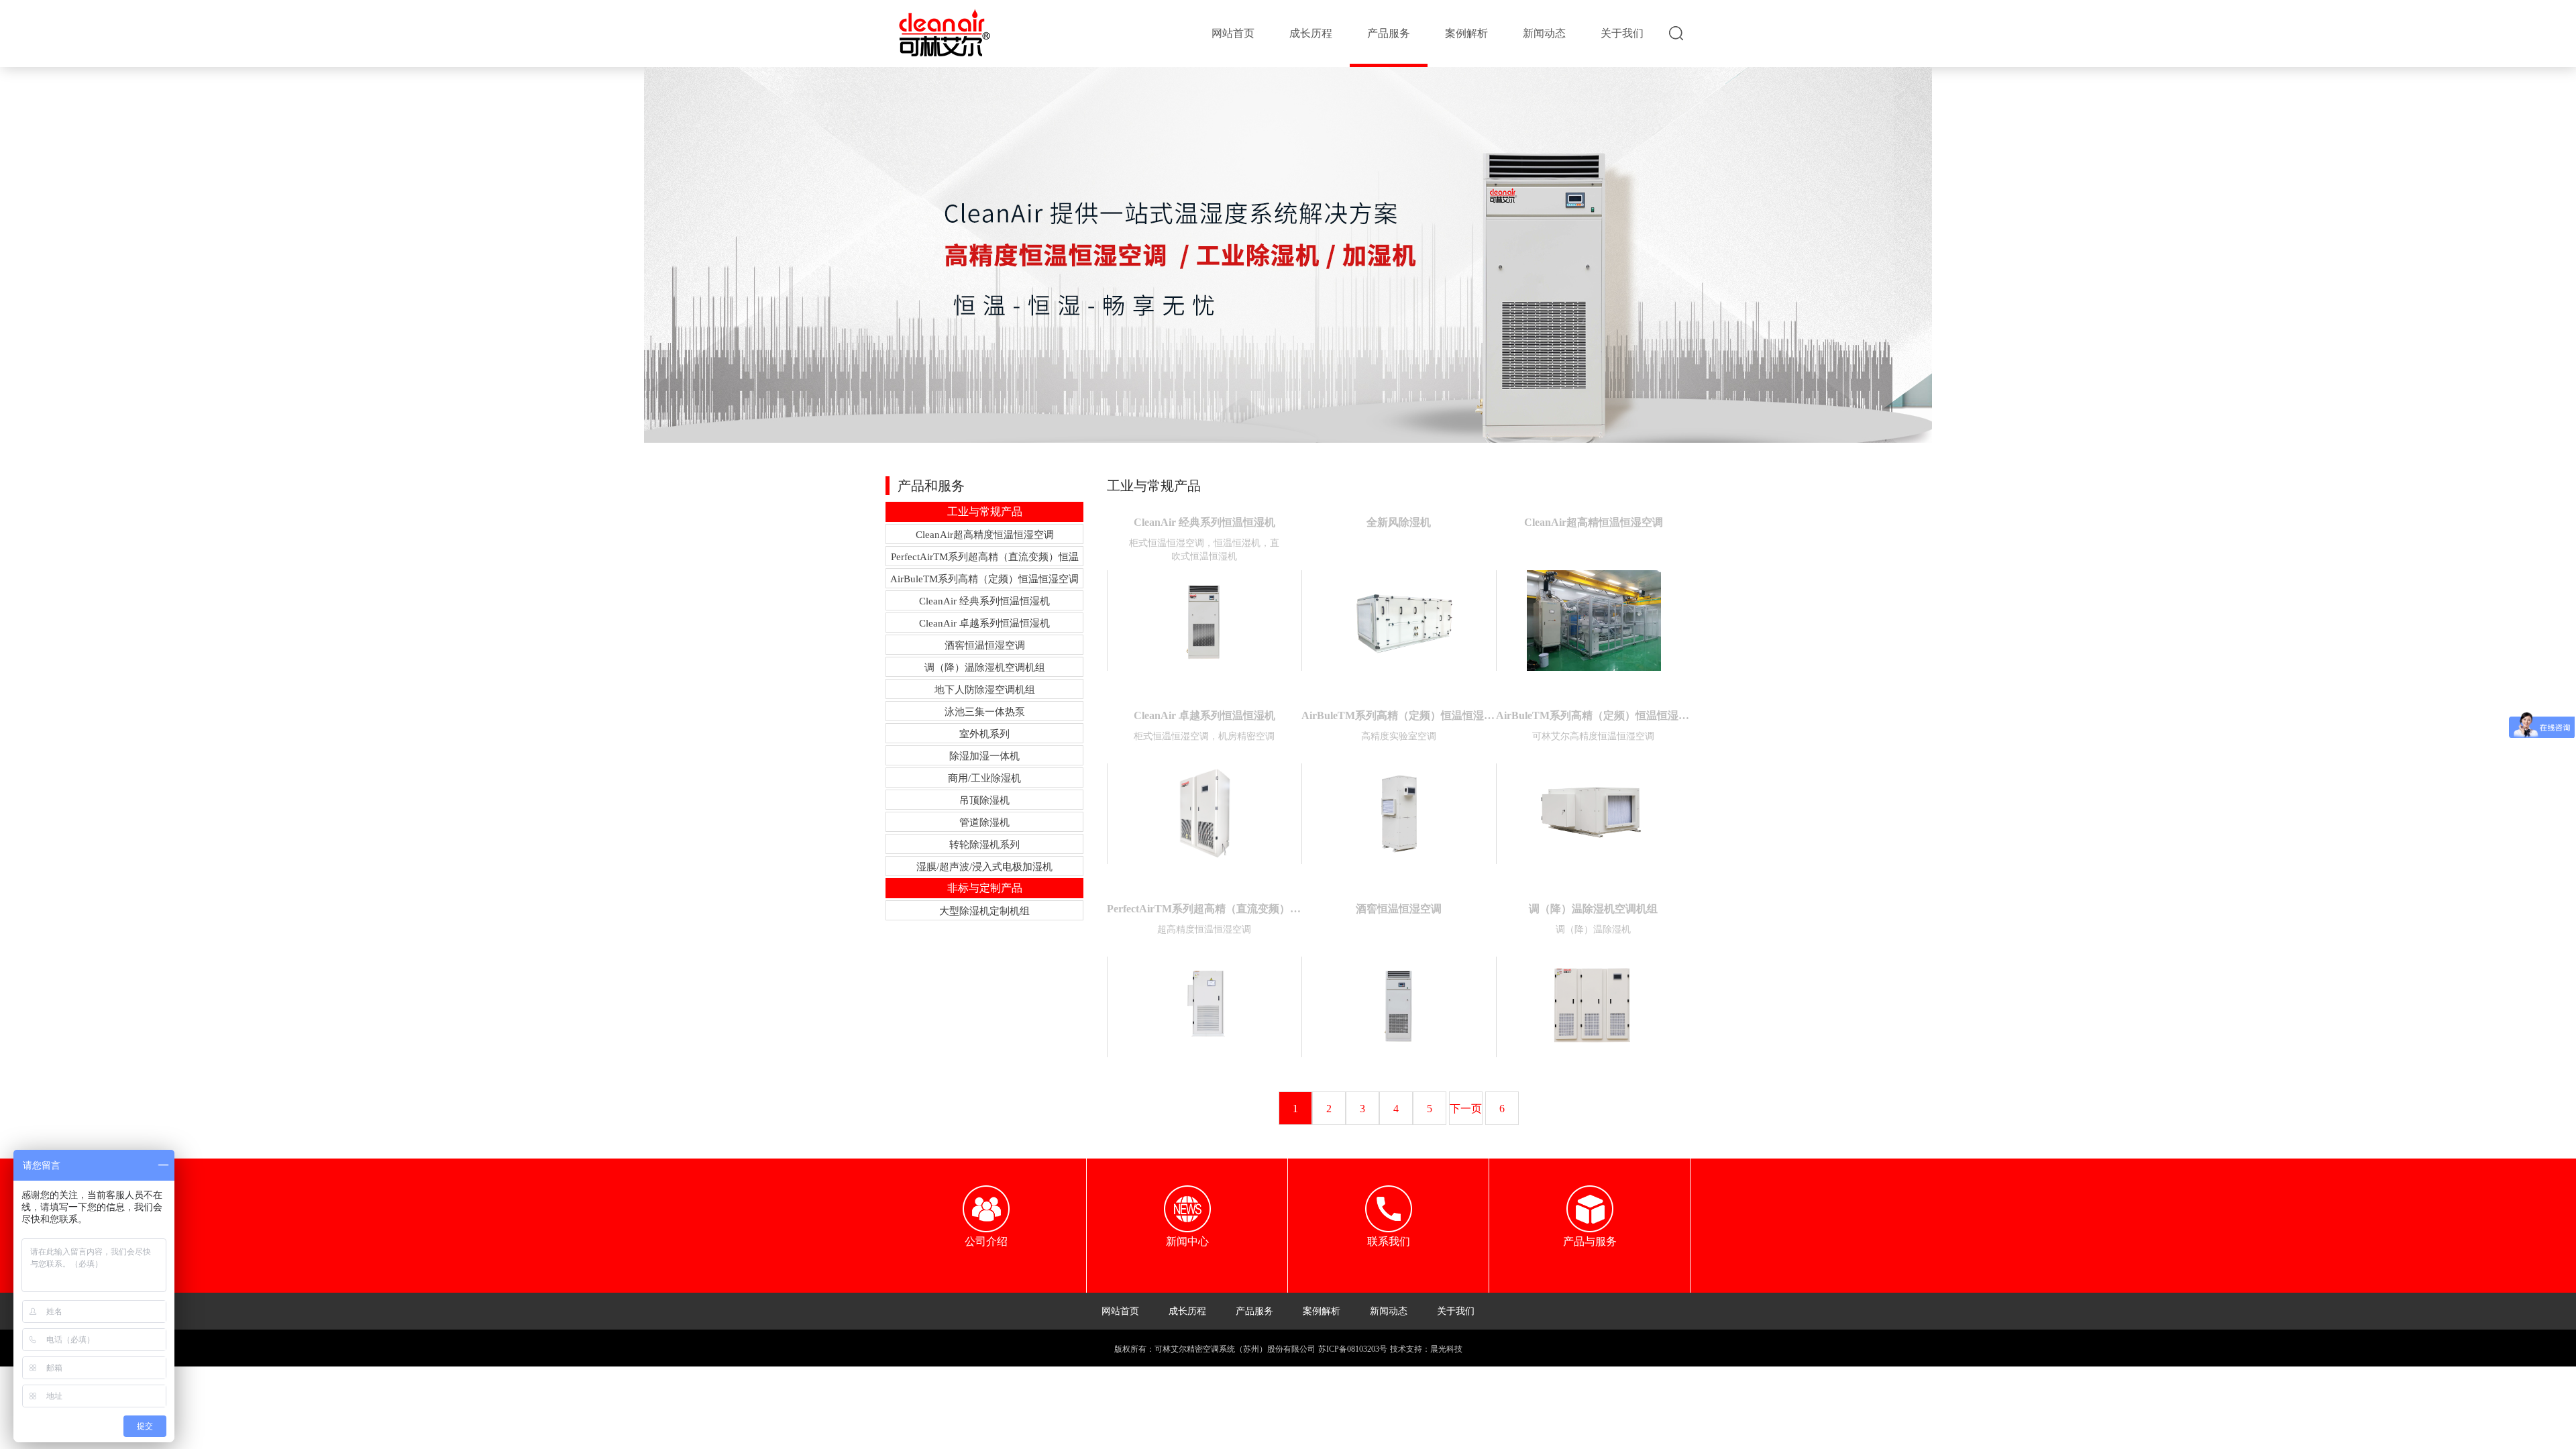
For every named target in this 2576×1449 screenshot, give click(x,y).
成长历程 (1311, 33)
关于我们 (1622, 33)
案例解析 (1466, 33)
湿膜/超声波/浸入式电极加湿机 (984, 867)
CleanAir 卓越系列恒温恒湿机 (984, 623)
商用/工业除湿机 (984, 778)
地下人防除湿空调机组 (985, 690)
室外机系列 (984, 734)
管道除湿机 (984, 822)
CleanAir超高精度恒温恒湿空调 (985, 535)
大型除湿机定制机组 (984, 911)
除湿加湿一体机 (984, 756)
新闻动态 (1544, 33)
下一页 (1466, 1109)
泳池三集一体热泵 (985, 712)
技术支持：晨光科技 (1426, 1349)
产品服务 (1389, 33)
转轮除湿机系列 (984, 845)
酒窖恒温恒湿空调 (985, 645)
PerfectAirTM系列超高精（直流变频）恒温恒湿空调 (985, 559)
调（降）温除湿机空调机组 (985, 667)
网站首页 (1233, 33)
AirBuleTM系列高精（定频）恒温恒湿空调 (984, 579)
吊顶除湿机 (984, 800)
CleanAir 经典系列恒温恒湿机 (984, 601)
